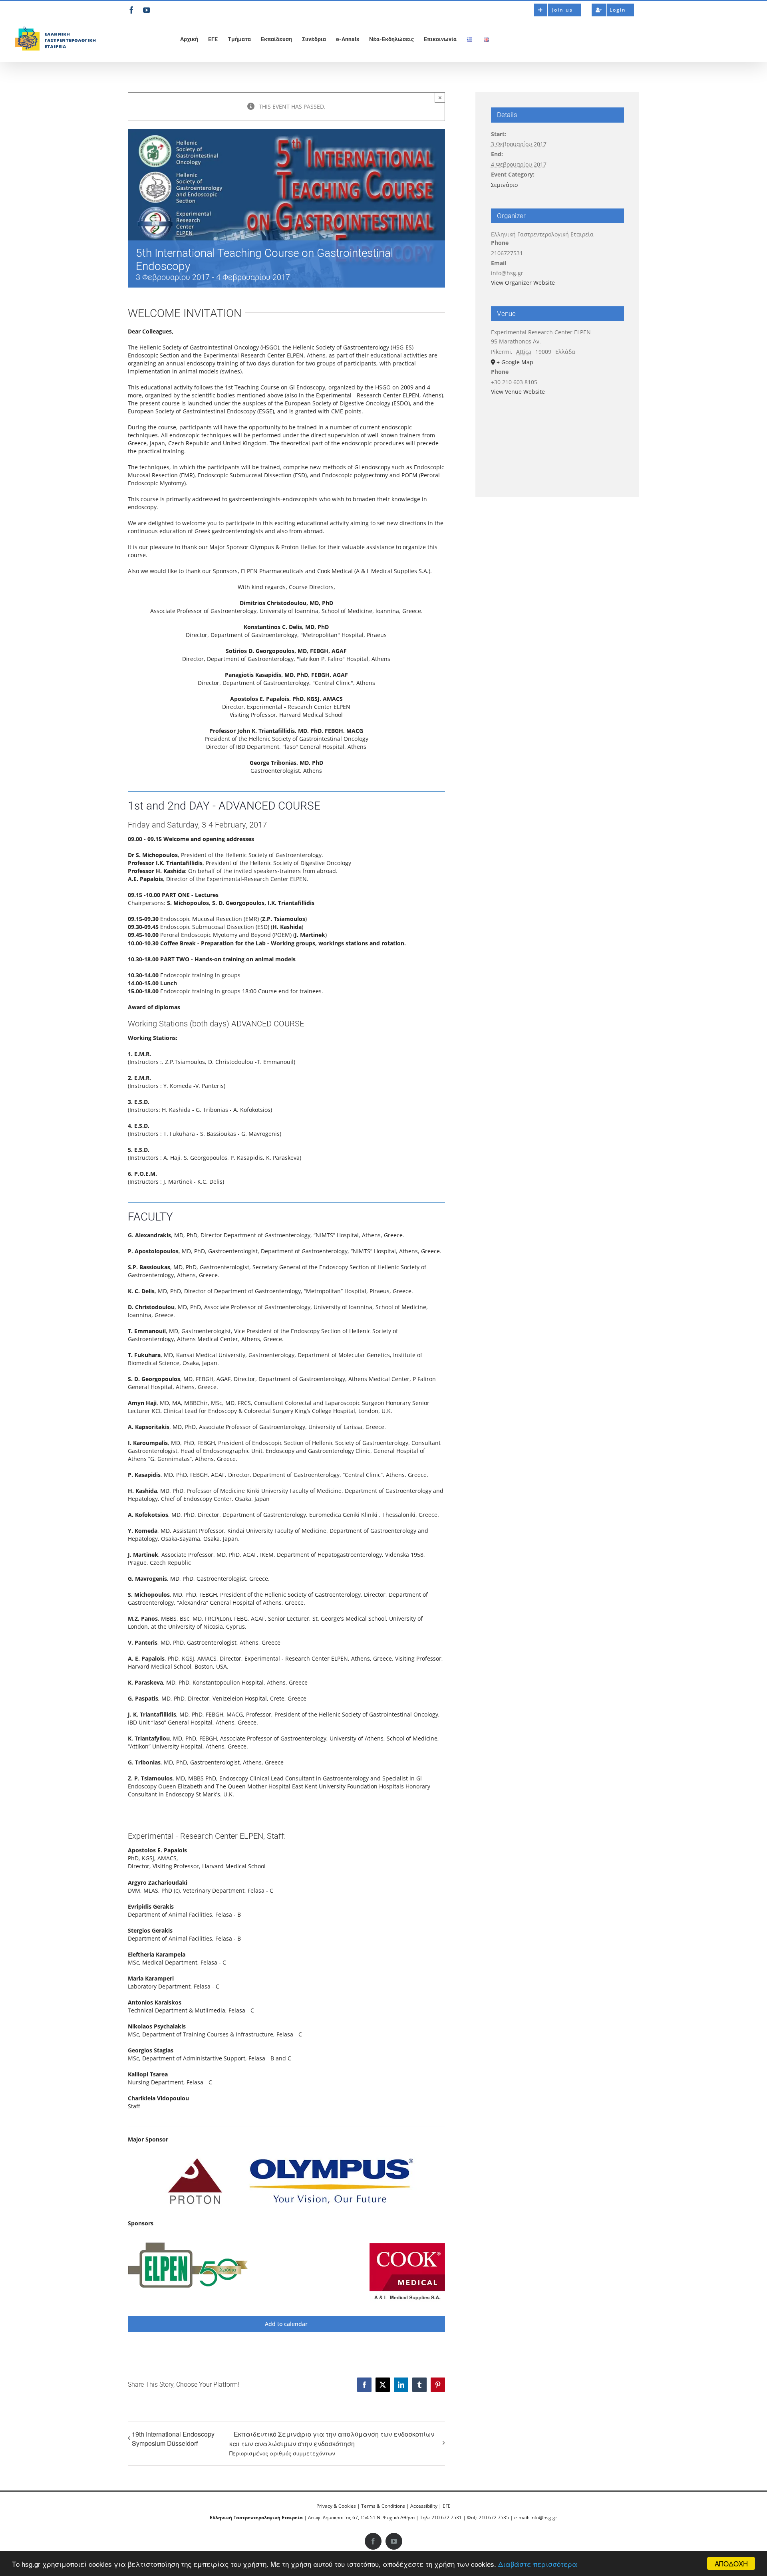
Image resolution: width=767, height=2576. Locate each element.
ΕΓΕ (447, 2506)
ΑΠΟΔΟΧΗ (731, 2563)
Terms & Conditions (383, 2506)
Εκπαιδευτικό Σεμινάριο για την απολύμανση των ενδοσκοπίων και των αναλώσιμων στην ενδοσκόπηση (332, 2443)
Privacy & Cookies (336, 2506)
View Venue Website (518, 392)
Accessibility (424, 2506)
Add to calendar (286, 2324)
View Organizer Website (523, 283)
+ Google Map (515, 362)
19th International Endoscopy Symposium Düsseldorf (173, 2439)
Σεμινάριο (504, 185)
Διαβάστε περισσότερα (538, 2564)
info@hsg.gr (544, 2517)
